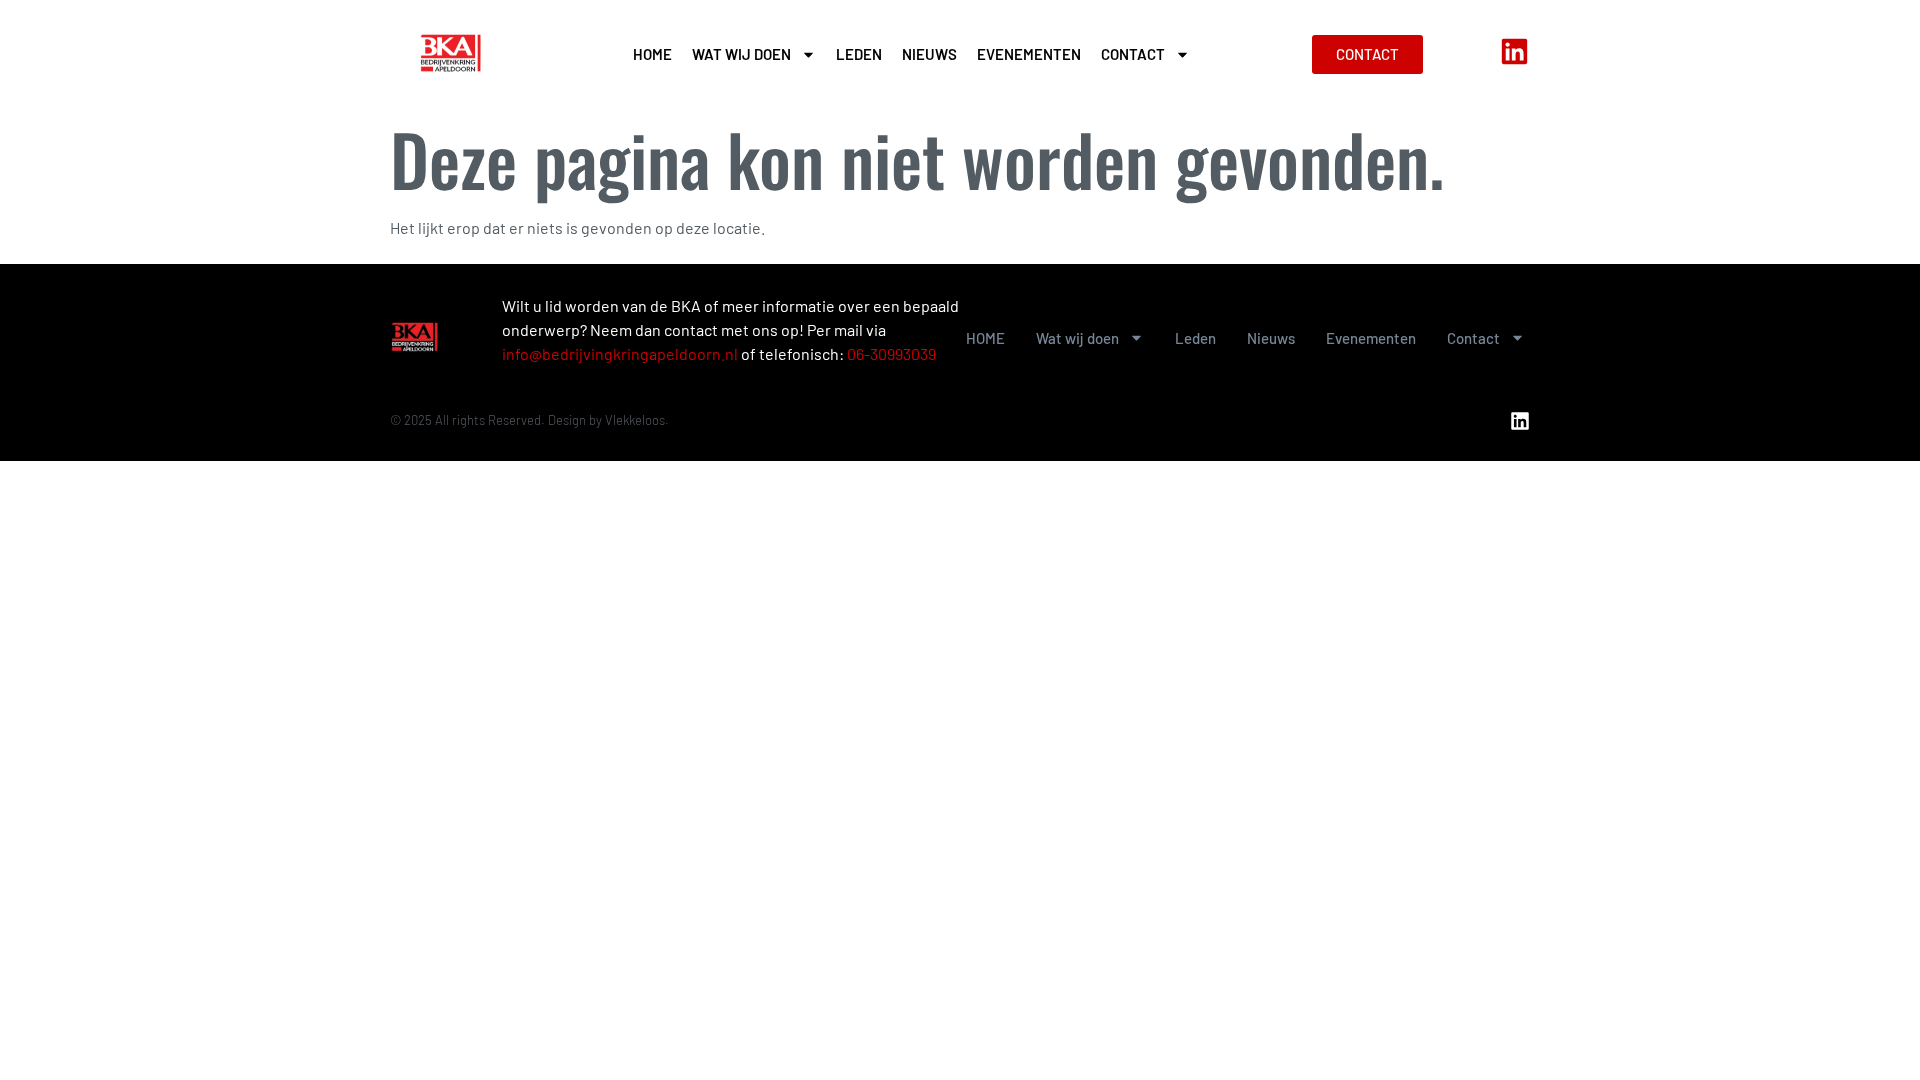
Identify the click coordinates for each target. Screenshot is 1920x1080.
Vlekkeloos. (637, 420)
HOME (652, 54)
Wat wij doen (741, 54)
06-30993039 (891, 353)
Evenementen (1029, 54)
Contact (1133, 54)
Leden (859, 54)
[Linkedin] (1514, 51)
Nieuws (929, 54)
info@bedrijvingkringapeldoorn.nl (620, 353)
